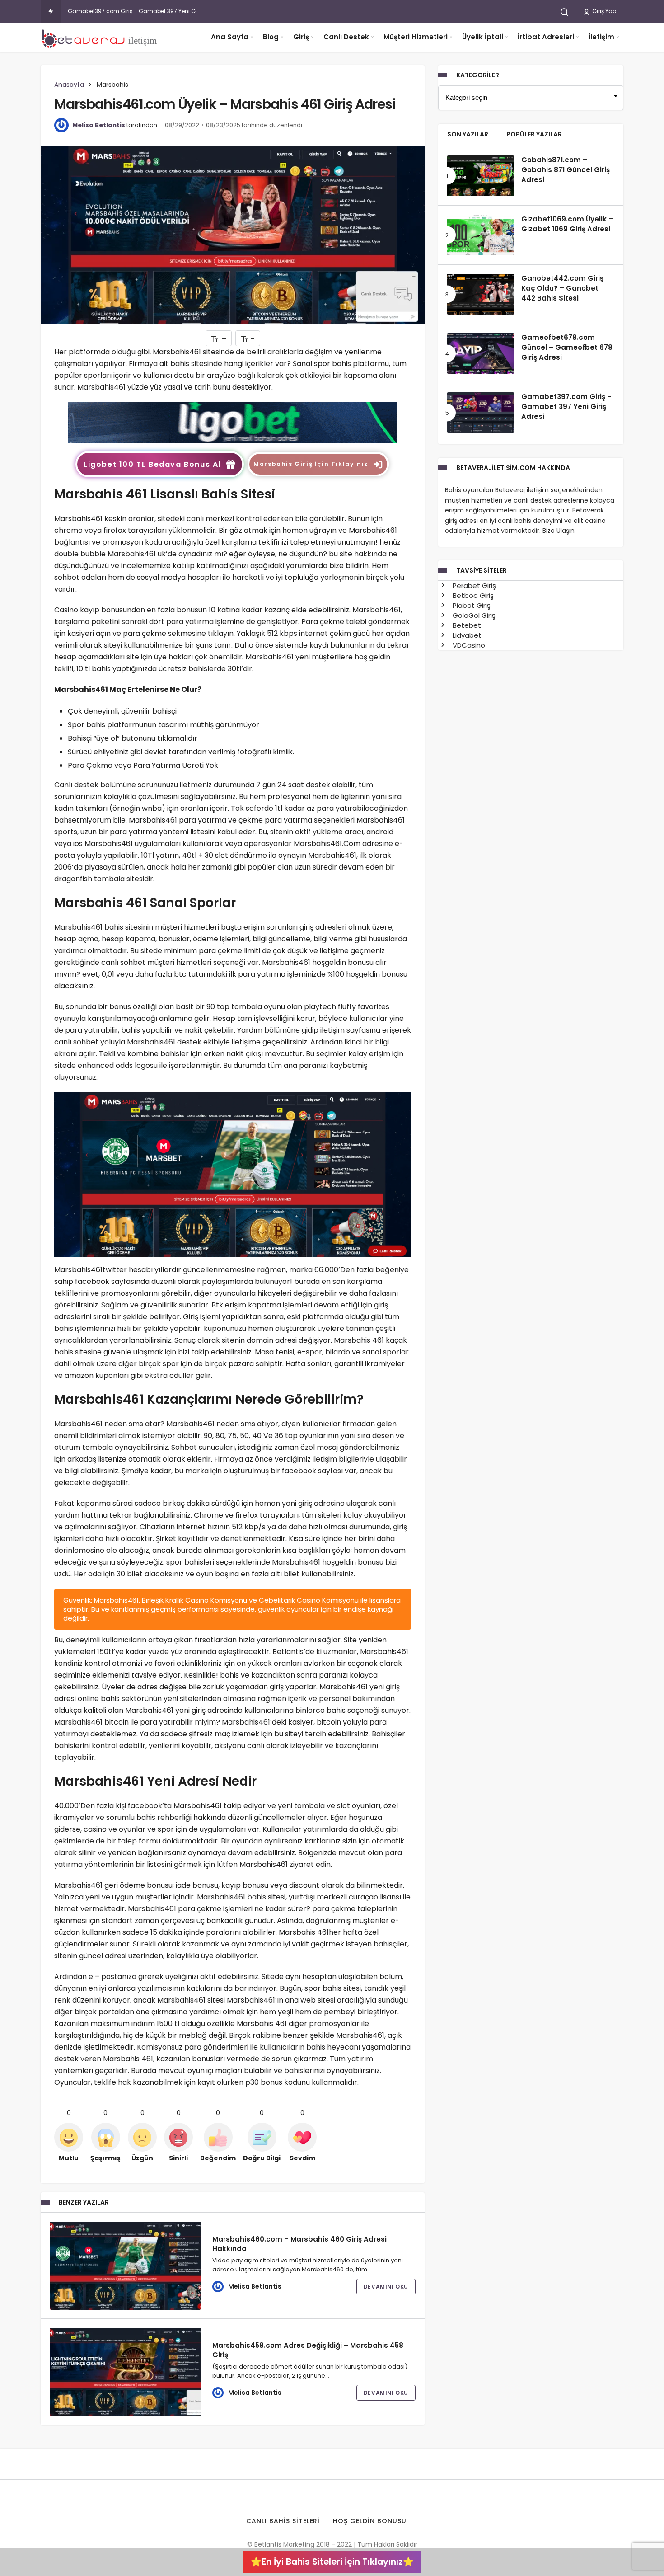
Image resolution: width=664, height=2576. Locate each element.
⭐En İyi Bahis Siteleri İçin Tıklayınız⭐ (332, 2562)
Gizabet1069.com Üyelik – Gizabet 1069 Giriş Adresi (567, 224)
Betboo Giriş (472, 595)
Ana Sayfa (230, 37)
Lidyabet (466, 635)
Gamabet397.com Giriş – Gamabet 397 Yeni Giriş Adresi (145, 11)
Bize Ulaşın (559, 531)
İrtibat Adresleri (546, 37)
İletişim (601, 37)
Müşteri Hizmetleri (416, 37)
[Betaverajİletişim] (102, 37)
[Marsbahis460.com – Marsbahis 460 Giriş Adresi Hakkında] (125, 2266)
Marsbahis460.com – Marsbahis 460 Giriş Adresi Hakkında (299, 2244)
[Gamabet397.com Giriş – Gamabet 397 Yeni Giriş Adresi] (481, 413)
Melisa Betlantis (99, 125)
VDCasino (468, 645)
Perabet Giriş (473, 585)
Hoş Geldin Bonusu (370, 2521)
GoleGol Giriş (473, 615)
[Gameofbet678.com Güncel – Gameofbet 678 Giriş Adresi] (481, 353)
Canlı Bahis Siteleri (283, 2521)
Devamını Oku (386, 2287)
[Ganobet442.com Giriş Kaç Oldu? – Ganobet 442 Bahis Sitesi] (481, 294)
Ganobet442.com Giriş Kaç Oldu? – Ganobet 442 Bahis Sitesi (562, 288)
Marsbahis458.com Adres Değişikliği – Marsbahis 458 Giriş (308, 2350)
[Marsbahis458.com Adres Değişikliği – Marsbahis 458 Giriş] (125, 2372)
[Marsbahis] (233, 422)
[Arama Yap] (565, 12)
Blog (271, 37)
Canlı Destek (346, 37)
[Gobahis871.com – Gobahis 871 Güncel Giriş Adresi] (481, 176)
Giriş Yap (603, 11)
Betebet (466, 625)
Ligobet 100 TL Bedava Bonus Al (152, 464)
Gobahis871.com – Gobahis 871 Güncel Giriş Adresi (566, 170)
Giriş (301, 37)
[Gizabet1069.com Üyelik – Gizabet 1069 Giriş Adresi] (481, 235)
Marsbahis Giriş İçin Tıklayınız (311, 464)
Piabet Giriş (471, 605)
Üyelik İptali (483, 37)
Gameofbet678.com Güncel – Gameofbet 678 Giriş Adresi (567, 348)
